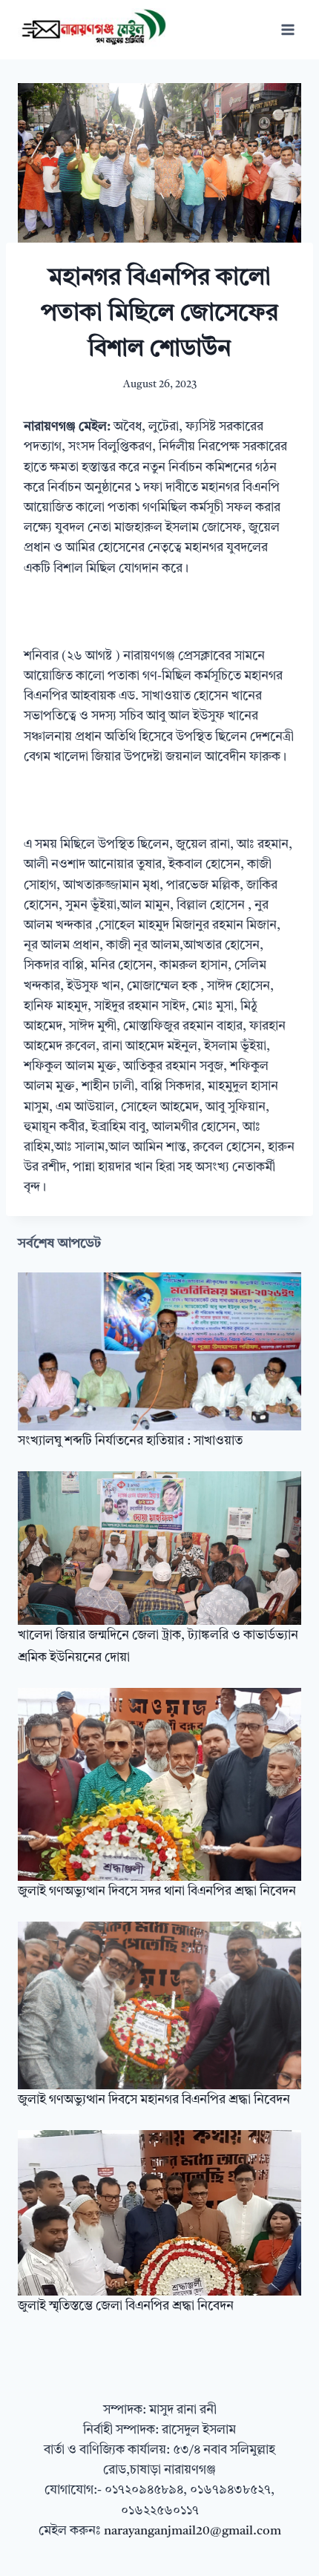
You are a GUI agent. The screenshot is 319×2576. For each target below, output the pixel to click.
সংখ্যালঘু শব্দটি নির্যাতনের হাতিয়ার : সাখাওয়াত (130, 1441)
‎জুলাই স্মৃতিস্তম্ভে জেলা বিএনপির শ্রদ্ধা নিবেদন (126, 2306)
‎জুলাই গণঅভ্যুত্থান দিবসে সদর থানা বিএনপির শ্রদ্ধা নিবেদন (157, 1892)
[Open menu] (287, 29)
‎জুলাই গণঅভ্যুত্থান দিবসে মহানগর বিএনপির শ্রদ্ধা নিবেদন (154, 2100)
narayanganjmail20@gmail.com (193, 2531)
